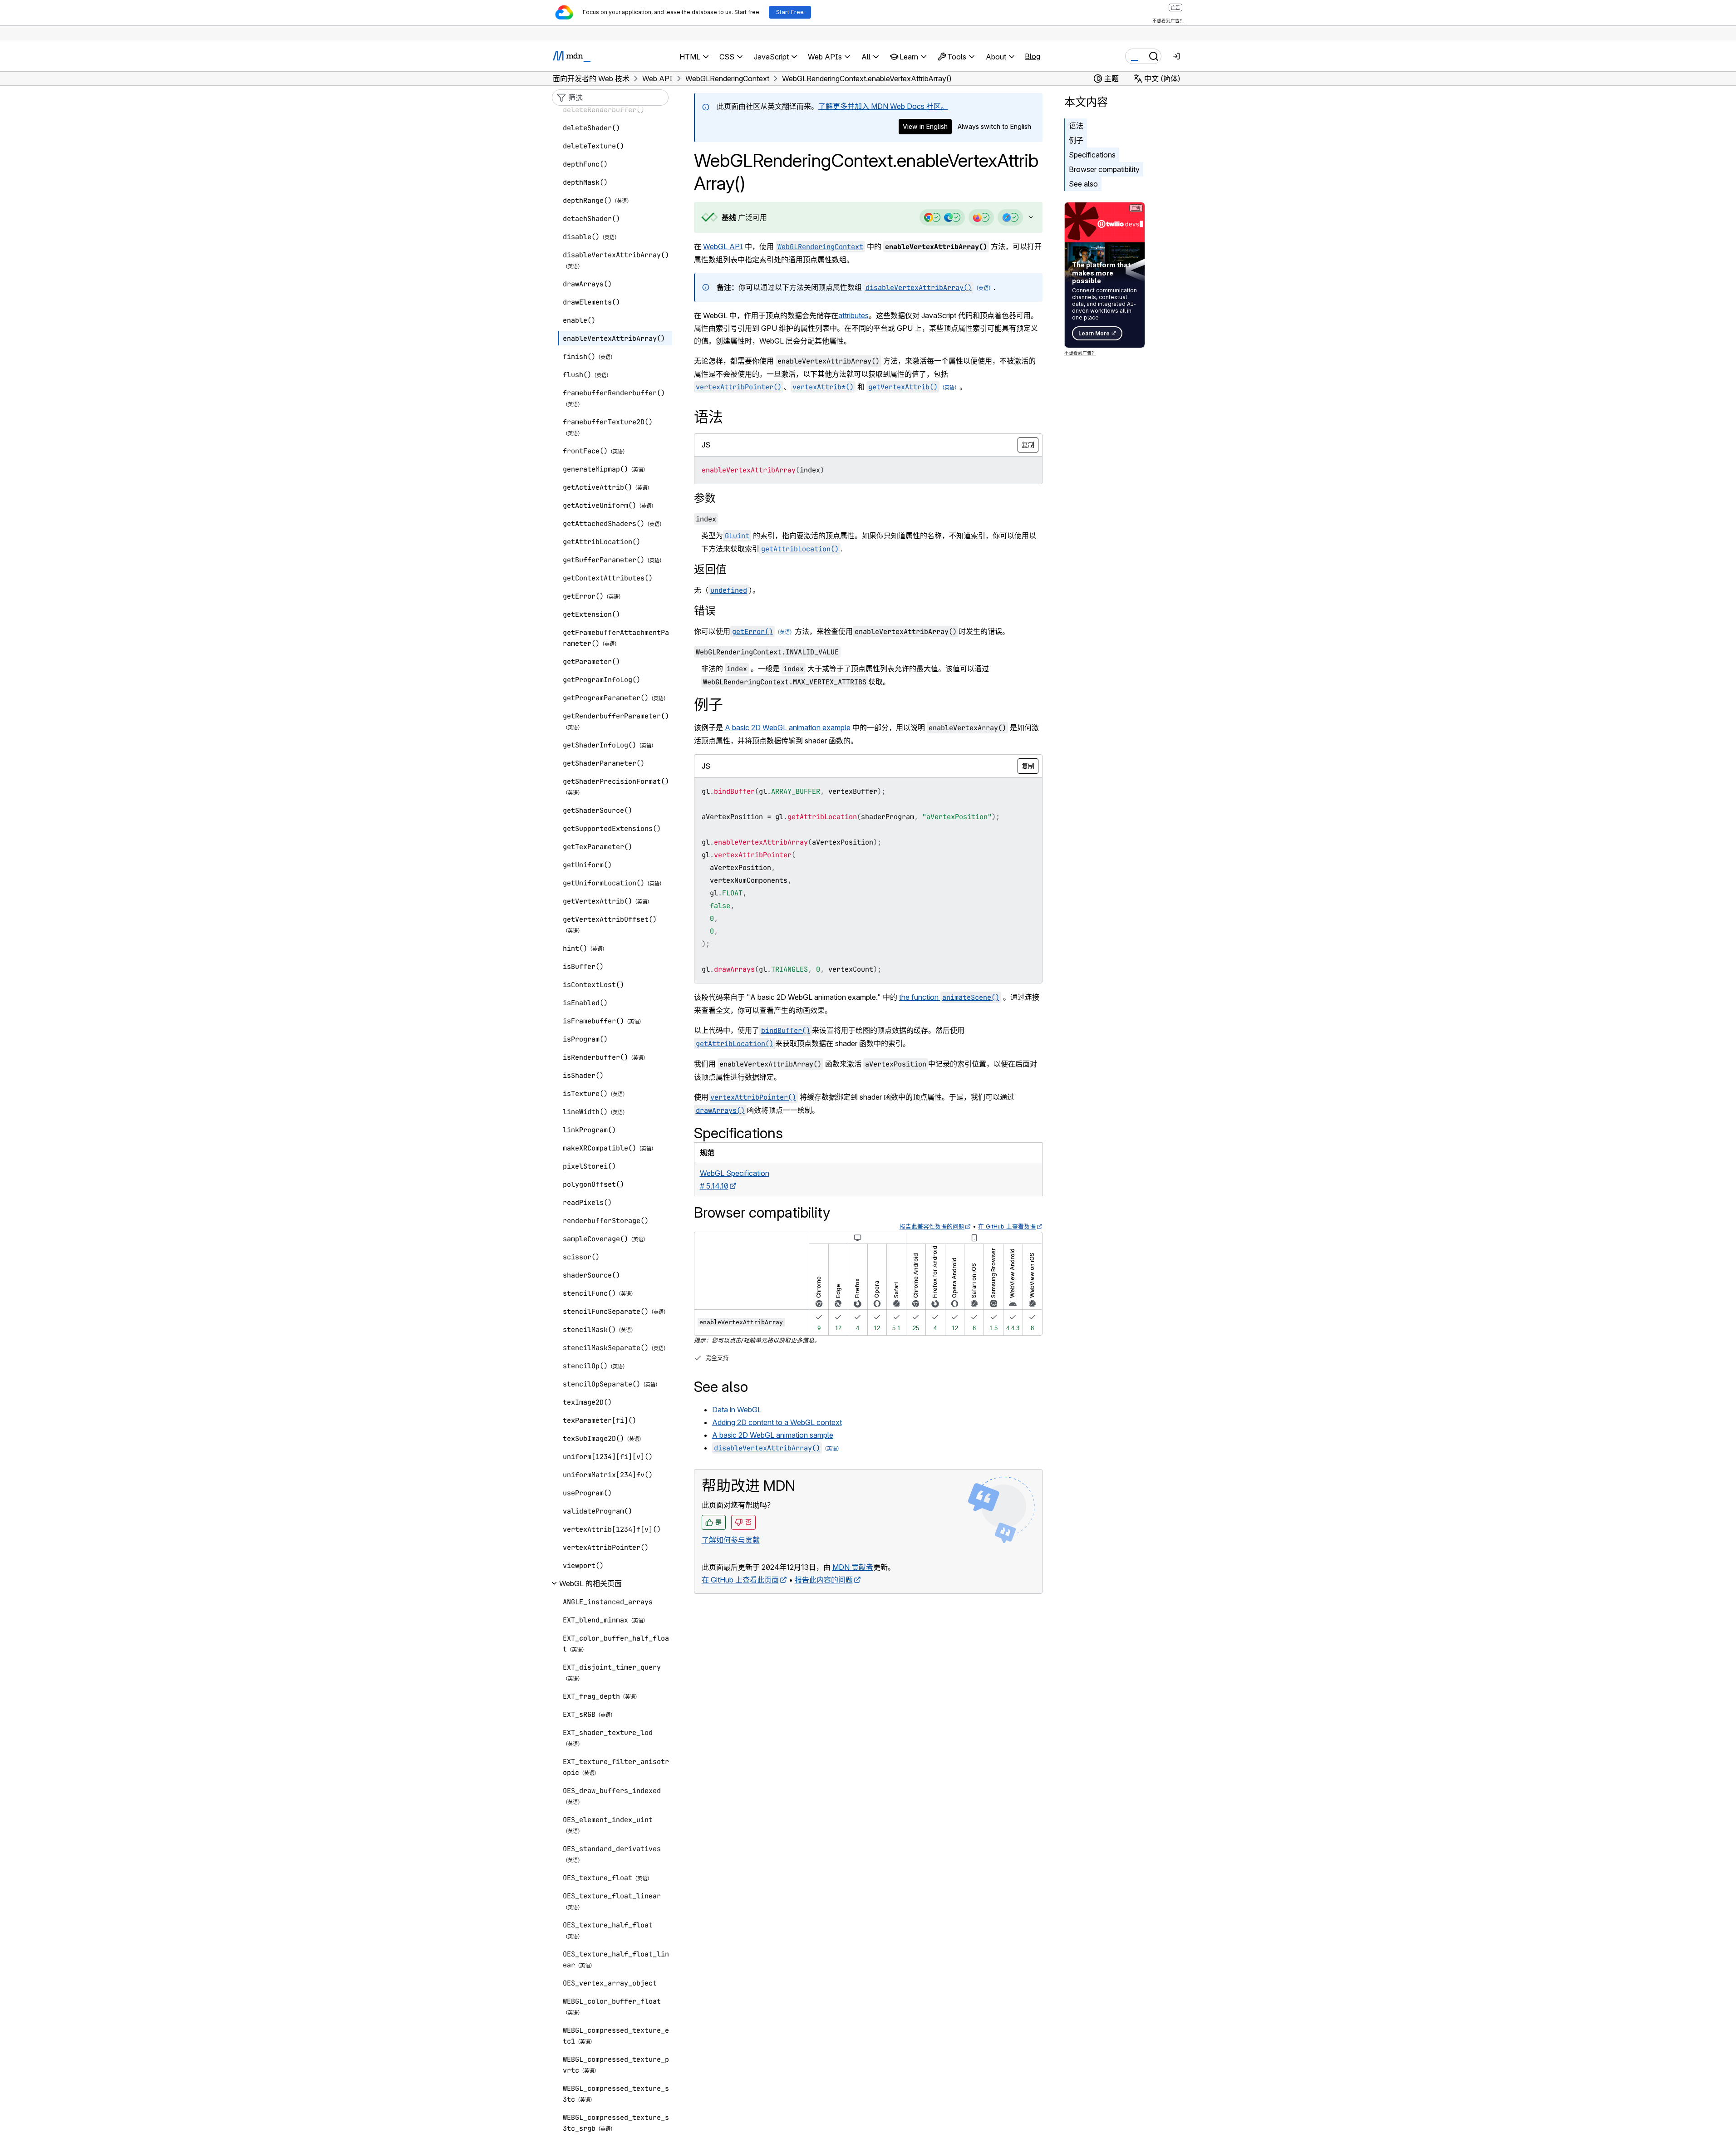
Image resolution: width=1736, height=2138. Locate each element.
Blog (1033, 56)
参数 (705, 498)
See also (1083, 184)
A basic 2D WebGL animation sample (773, 1435)
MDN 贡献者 (853, 1567)
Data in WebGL (737, 1410)
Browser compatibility (1104, 169)
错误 (705, 611)
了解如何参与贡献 (731, 1540)
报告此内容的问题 (824, 1580)
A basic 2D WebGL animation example (788, 727)
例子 (1076, 140)
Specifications (1092, 155)
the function (949, 997)
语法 (1076, 126)
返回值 (710, 569)
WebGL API (723, 246)
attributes (853, 315)
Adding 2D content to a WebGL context (777, 1422)
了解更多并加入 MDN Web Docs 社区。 (883, 106)
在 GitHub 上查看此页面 (740, 1580)
